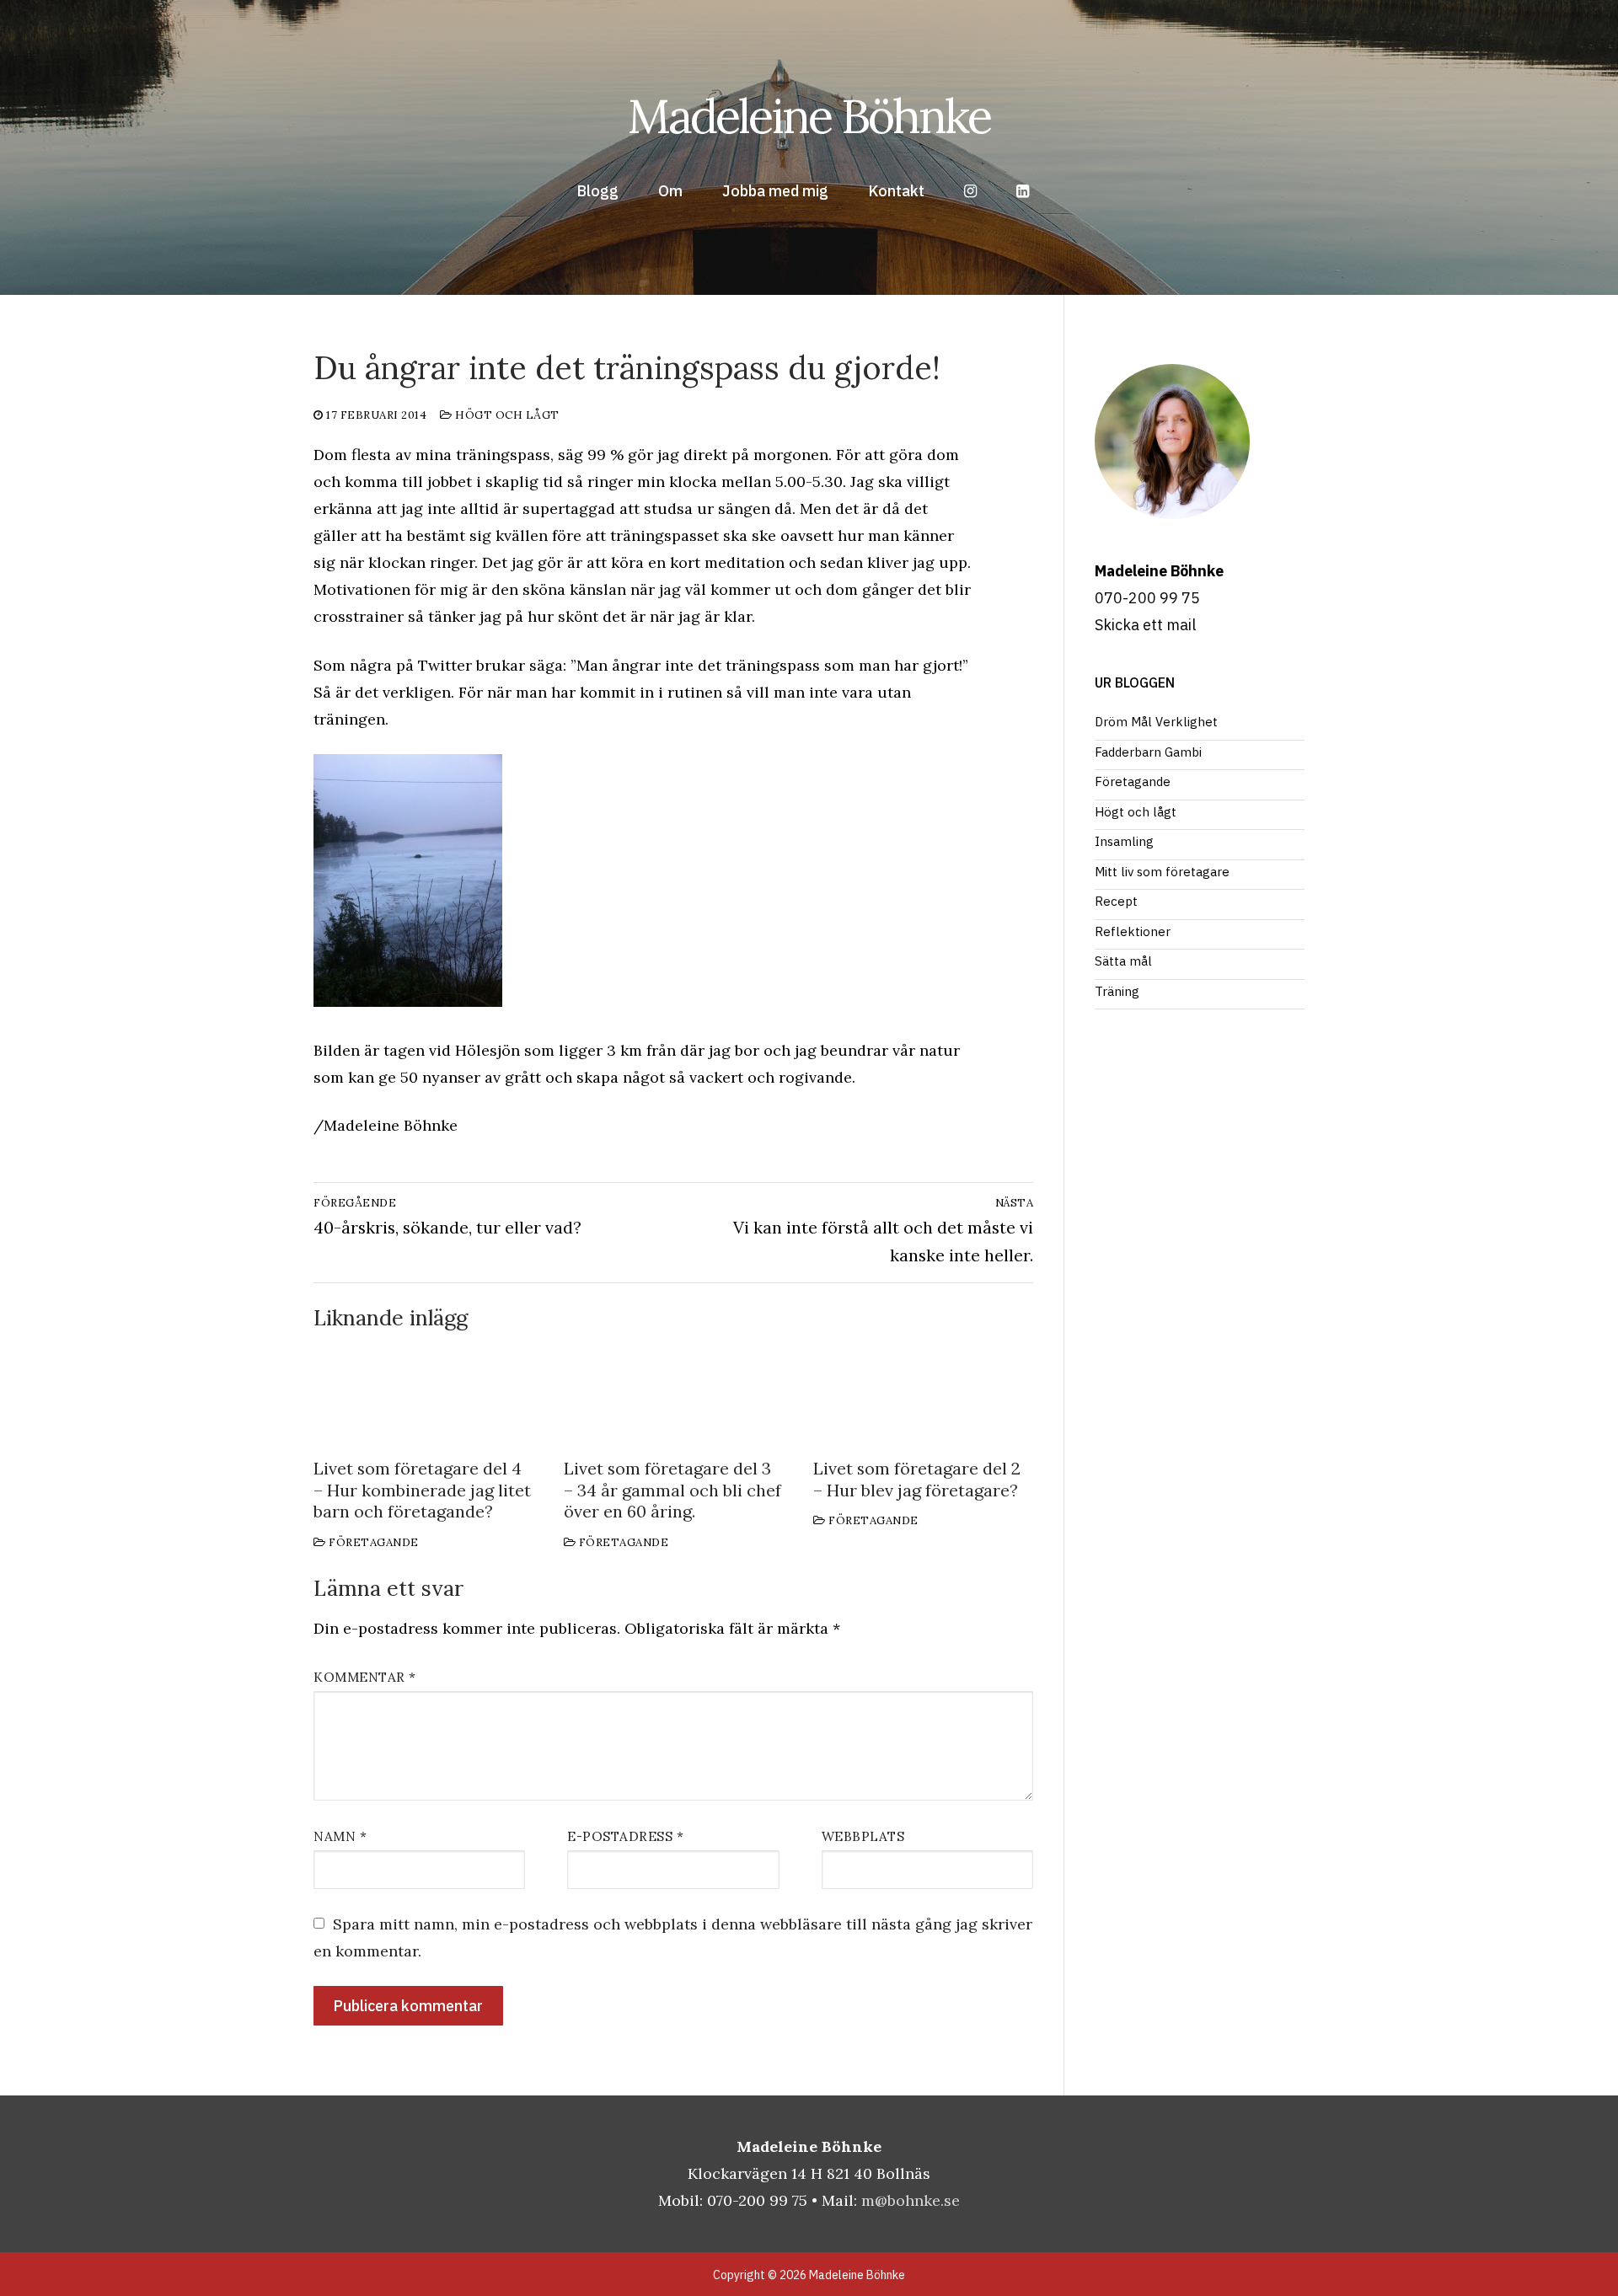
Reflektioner (1133, 931)
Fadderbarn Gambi (1148, 752)
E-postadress (625, 1836)
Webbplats (863, 1836)
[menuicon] (1023, 191)
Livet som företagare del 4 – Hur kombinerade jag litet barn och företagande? (422, 1490)
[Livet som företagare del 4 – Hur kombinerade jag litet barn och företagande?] (423, 1395)
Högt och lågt (506, 415)
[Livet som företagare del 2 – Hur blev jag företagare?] (923, 1395)
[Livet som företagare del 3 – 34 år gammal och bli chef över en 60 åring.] (674, 1395)
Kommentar (365, 1677)
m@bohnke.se (911, 2200)
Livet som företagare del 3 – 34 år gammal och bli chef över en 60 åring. (672, 1490)
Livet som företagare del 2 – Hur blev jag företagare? (917, 1479)
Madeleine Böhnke (809, 116)
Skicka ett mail (1145, 625)
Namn (340, 1836)
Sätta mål (1123, 961)
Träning (1117, 991)
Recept (1116, 901)
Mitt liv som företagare (1162, 872)
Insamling (1124, 841)
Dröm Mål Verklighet (1156, 722)
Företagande (372, 1542)
